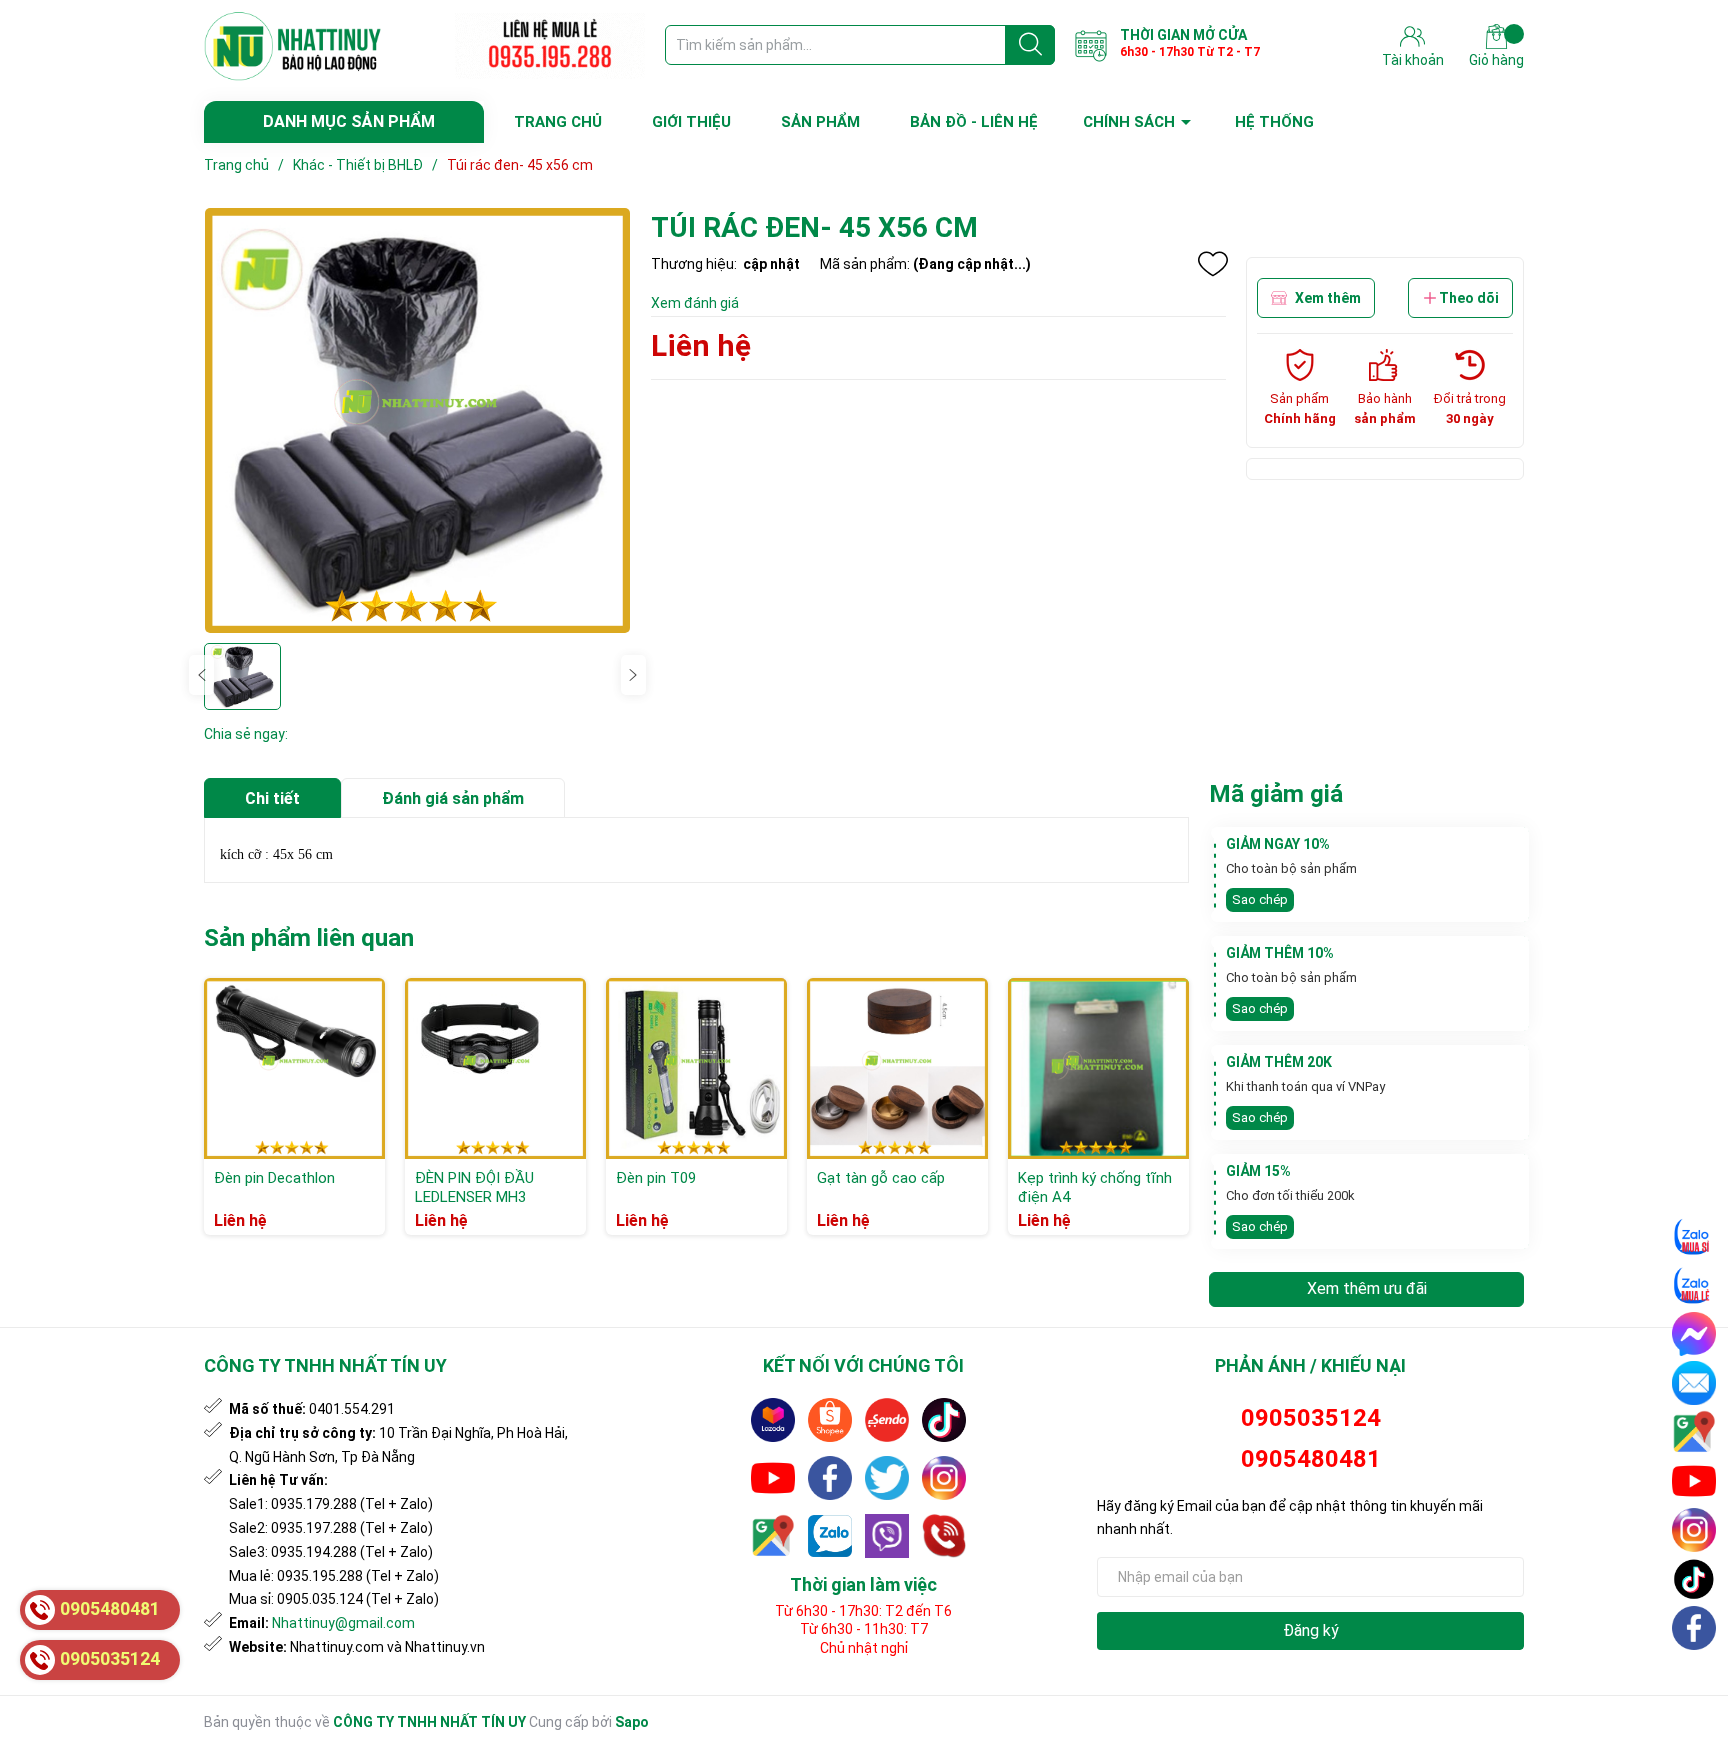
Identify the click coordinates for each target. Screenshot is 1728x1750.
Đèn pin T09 (656, 1178)
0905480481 (1311, 1459)
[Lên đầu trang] (1695, 1675)
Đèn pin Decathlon (274, 1178)
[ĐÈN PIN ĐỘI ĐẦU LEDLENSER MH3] (495, 1068)
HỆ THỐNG (1274, 122)
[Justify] (1030, 45)
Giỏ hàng (1496, 60)
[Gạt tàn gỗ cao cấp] (897, 1068)
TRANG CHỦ (558, 122)
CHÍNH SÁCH (1129, 122)
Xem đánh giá (695, 303)
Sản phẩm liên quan (309, 938)
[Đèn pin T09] (696, 1068)
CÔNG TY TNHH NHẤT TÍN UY (429, 1722)
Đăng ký (1311, 1630)
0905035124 (1311, 1418)
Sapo (632, 1722)
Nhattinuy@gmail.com (343, 1623)
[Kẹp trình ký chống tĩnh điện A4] (1098, 1068)
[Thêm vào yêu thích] (1213, 264)
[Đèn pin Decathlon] (294, 1068)
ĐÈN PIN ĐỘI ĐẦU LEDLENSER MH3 (474, 1188)
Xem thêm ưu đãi (1367, 1288)
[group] (417, 420)
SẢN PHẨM (820, 122)
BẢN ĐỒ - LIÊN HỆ (974, 122)
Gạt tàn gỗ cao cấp (881, 1178)
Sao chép (1260, 899)
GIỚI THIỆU (691, 122)
